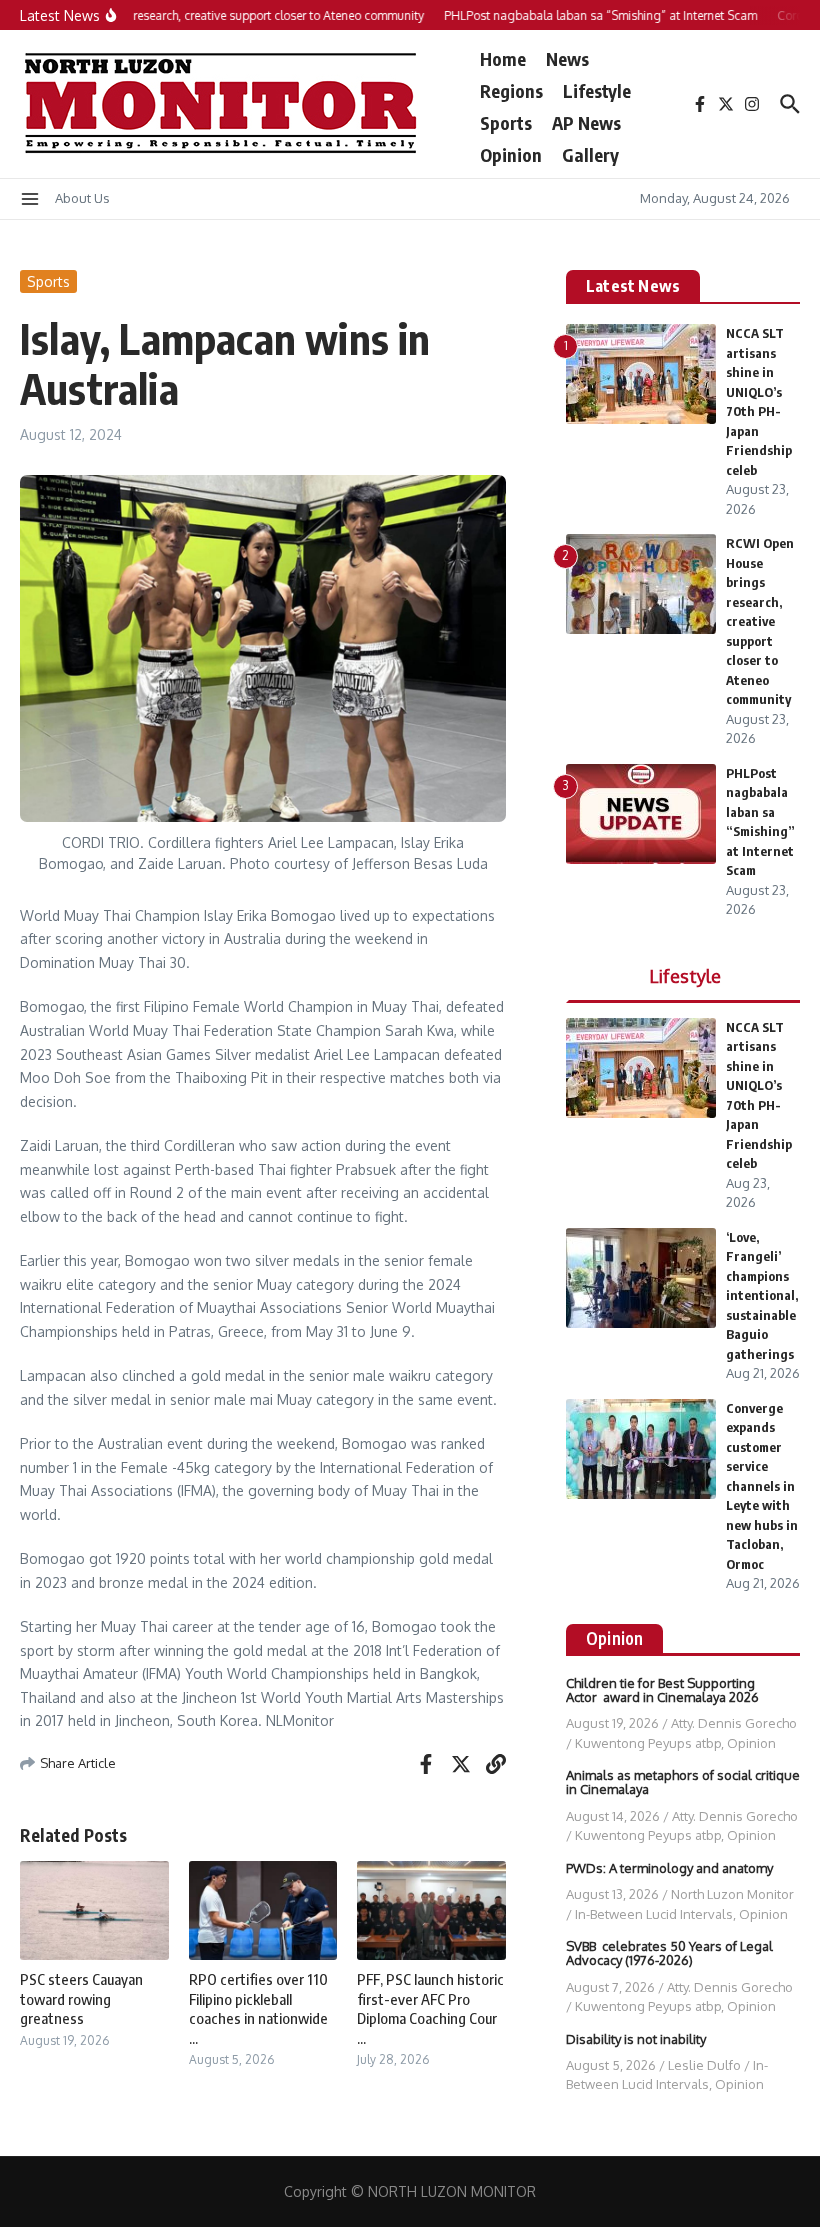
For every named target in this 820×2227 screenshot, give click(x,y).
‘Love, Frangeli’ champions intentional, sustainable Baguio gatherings (762, 1295)
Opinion (511, 154)
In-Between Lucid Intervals (654, 1914)
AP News (586, 122)
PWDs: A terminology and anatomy (669, 1868)
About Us (82, 198)
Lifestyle (597, 90)
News (567, 58)
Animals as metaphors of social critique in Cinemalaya (683, 1782)
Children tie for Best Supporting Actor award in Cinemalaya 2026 (662, 1690)
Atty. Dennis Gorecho (734, 1723)
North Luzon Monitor (732, 1894)
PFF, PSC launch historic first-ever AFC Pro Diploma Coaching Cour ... (430, 2008)
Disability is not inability (636, 2039)
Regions (511, 90)
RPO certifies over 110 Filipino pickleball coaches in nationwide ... (258, 2008)
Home (503, 58)
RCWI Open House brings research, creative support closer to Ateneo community (760, 621)
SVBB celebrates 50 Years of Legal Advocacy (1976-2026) (669, 1953)
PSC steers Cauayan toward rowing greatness (81, 1998)
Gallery (590, 154)
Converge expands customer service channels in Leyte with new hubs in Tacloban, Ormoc (762, 1486)
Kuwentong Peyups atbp (648, 1743)
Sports (506, 122)
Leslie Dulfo (704, 2065)
